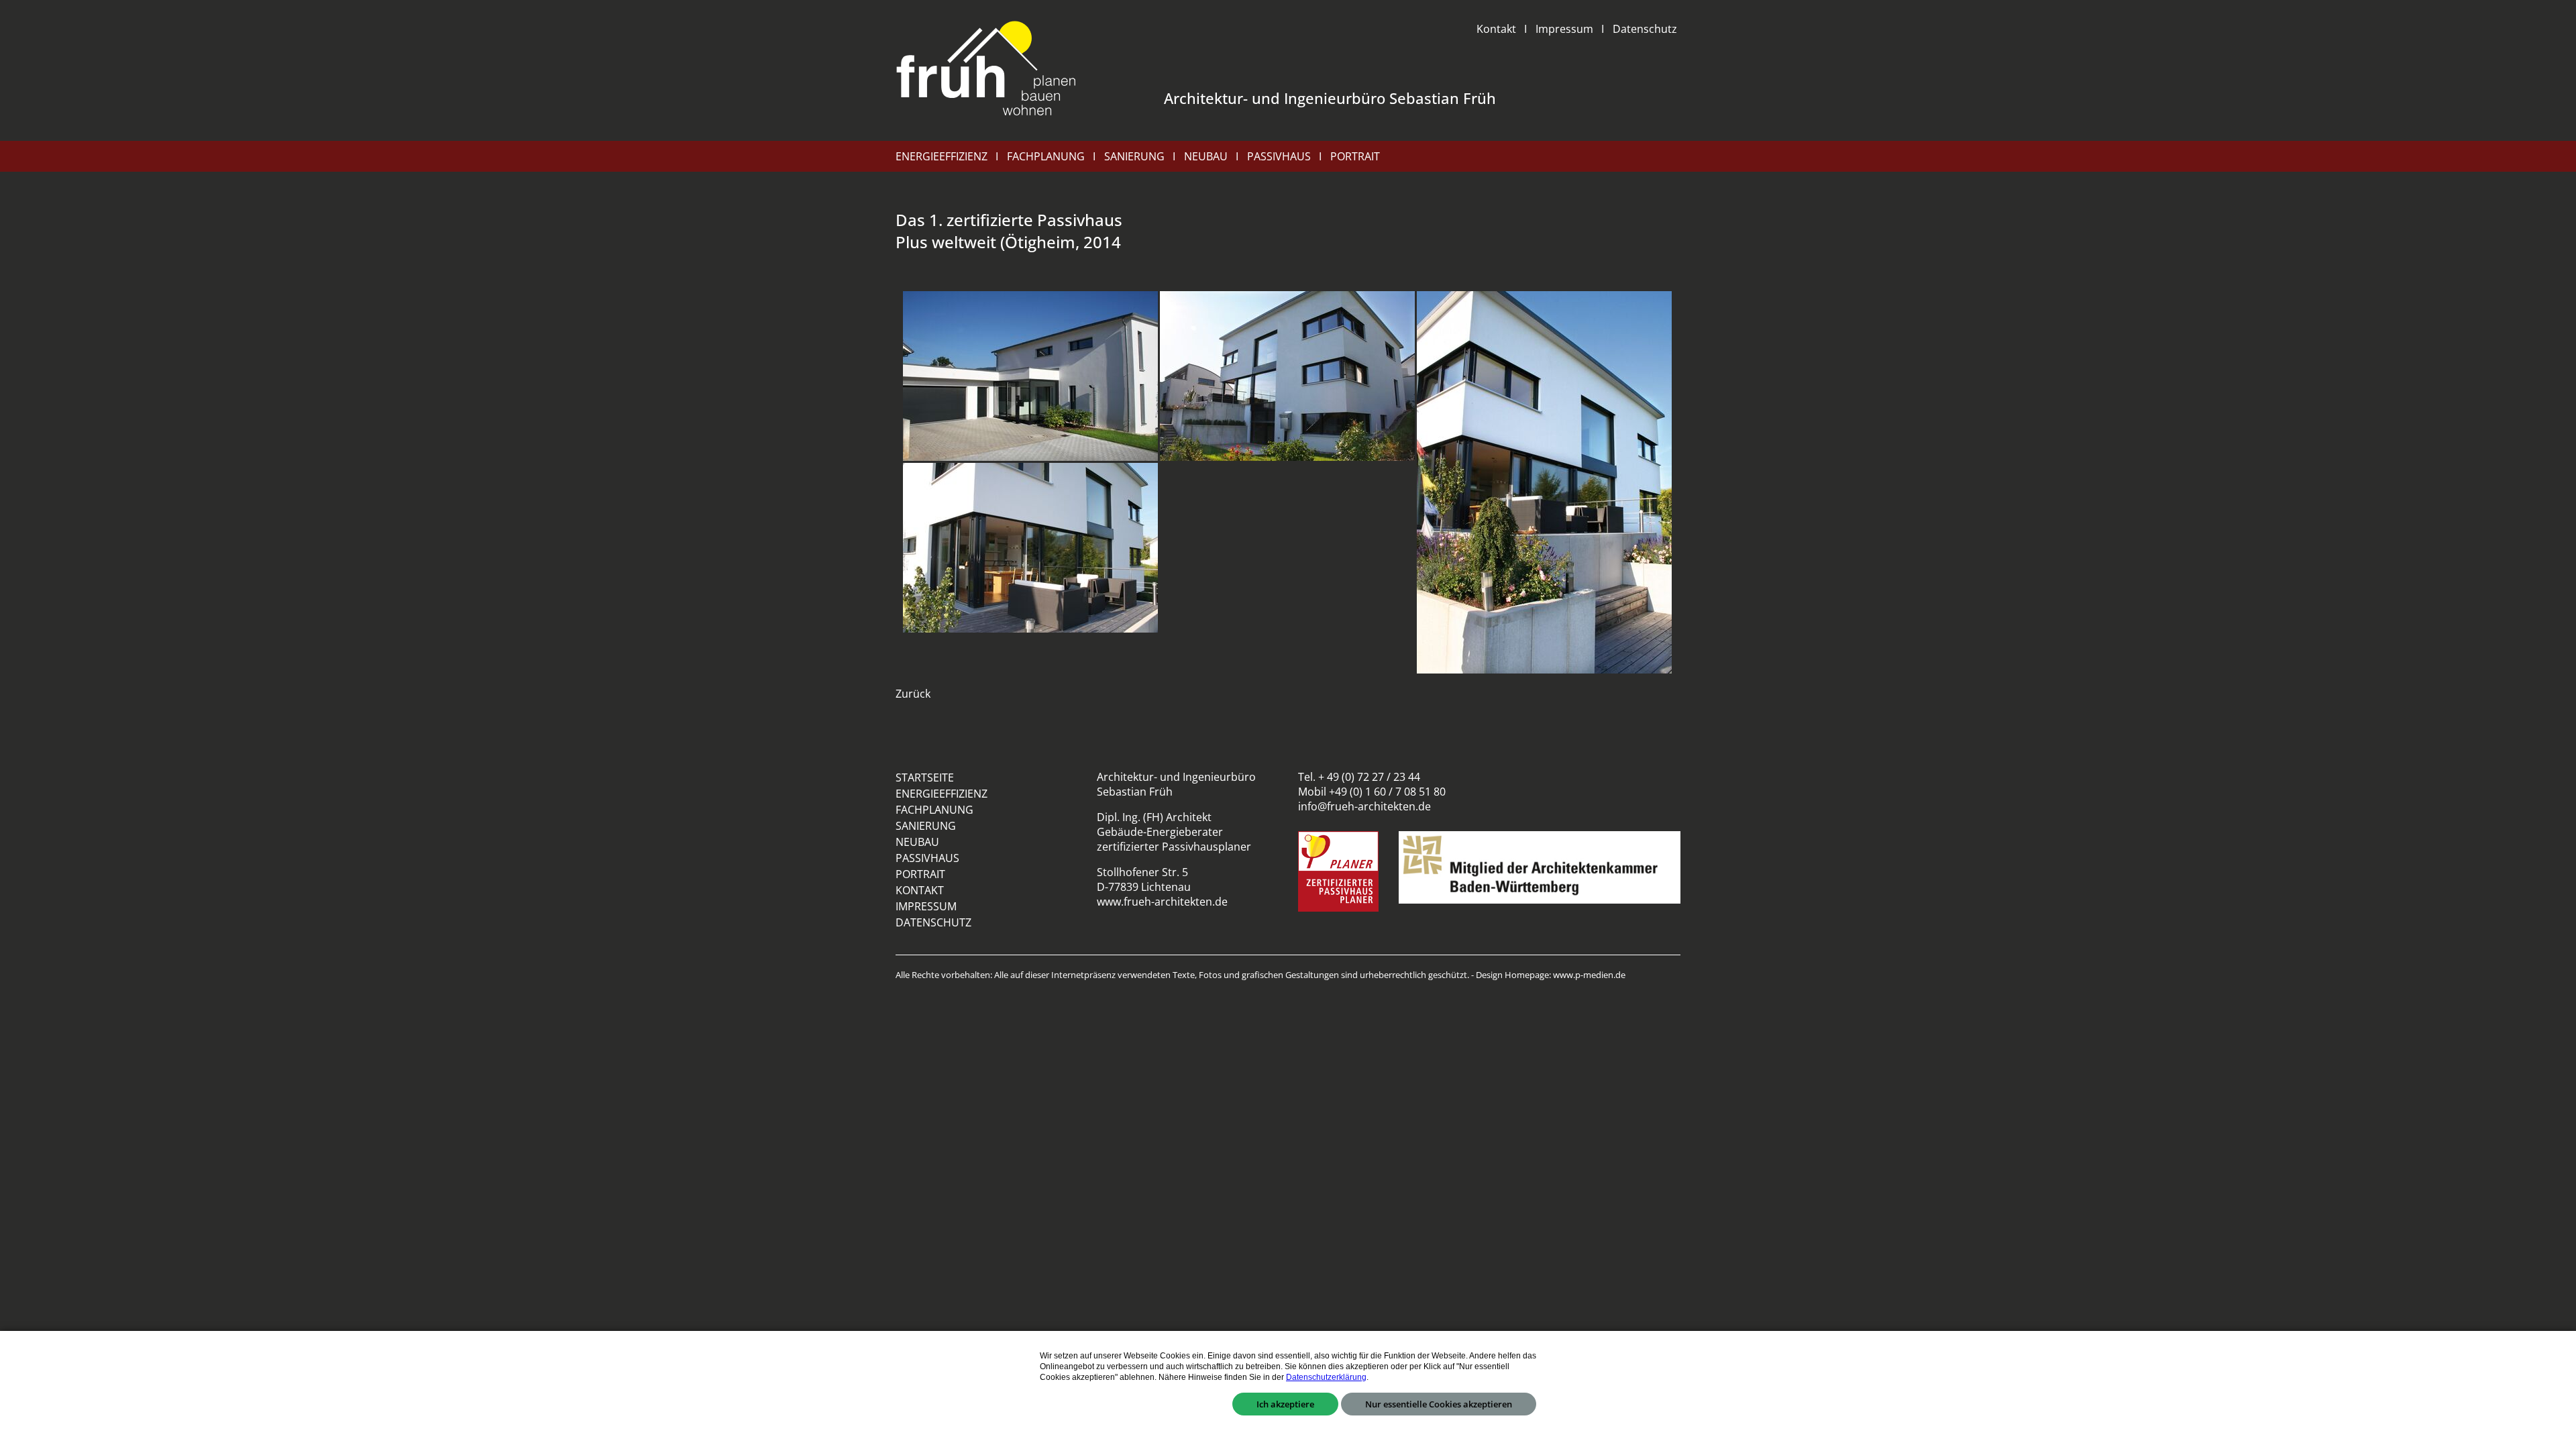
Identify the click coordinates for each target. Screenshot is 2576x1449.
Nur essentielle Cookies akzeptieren (1439, 1404)
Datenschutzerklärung (1326, 1377)
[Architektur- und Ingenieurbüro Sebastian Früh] (986, 70)
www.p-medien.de (1589, 975)
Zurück (913, 694)
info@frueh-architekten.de (1364, 806)
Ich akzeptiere (1285, 1404)
